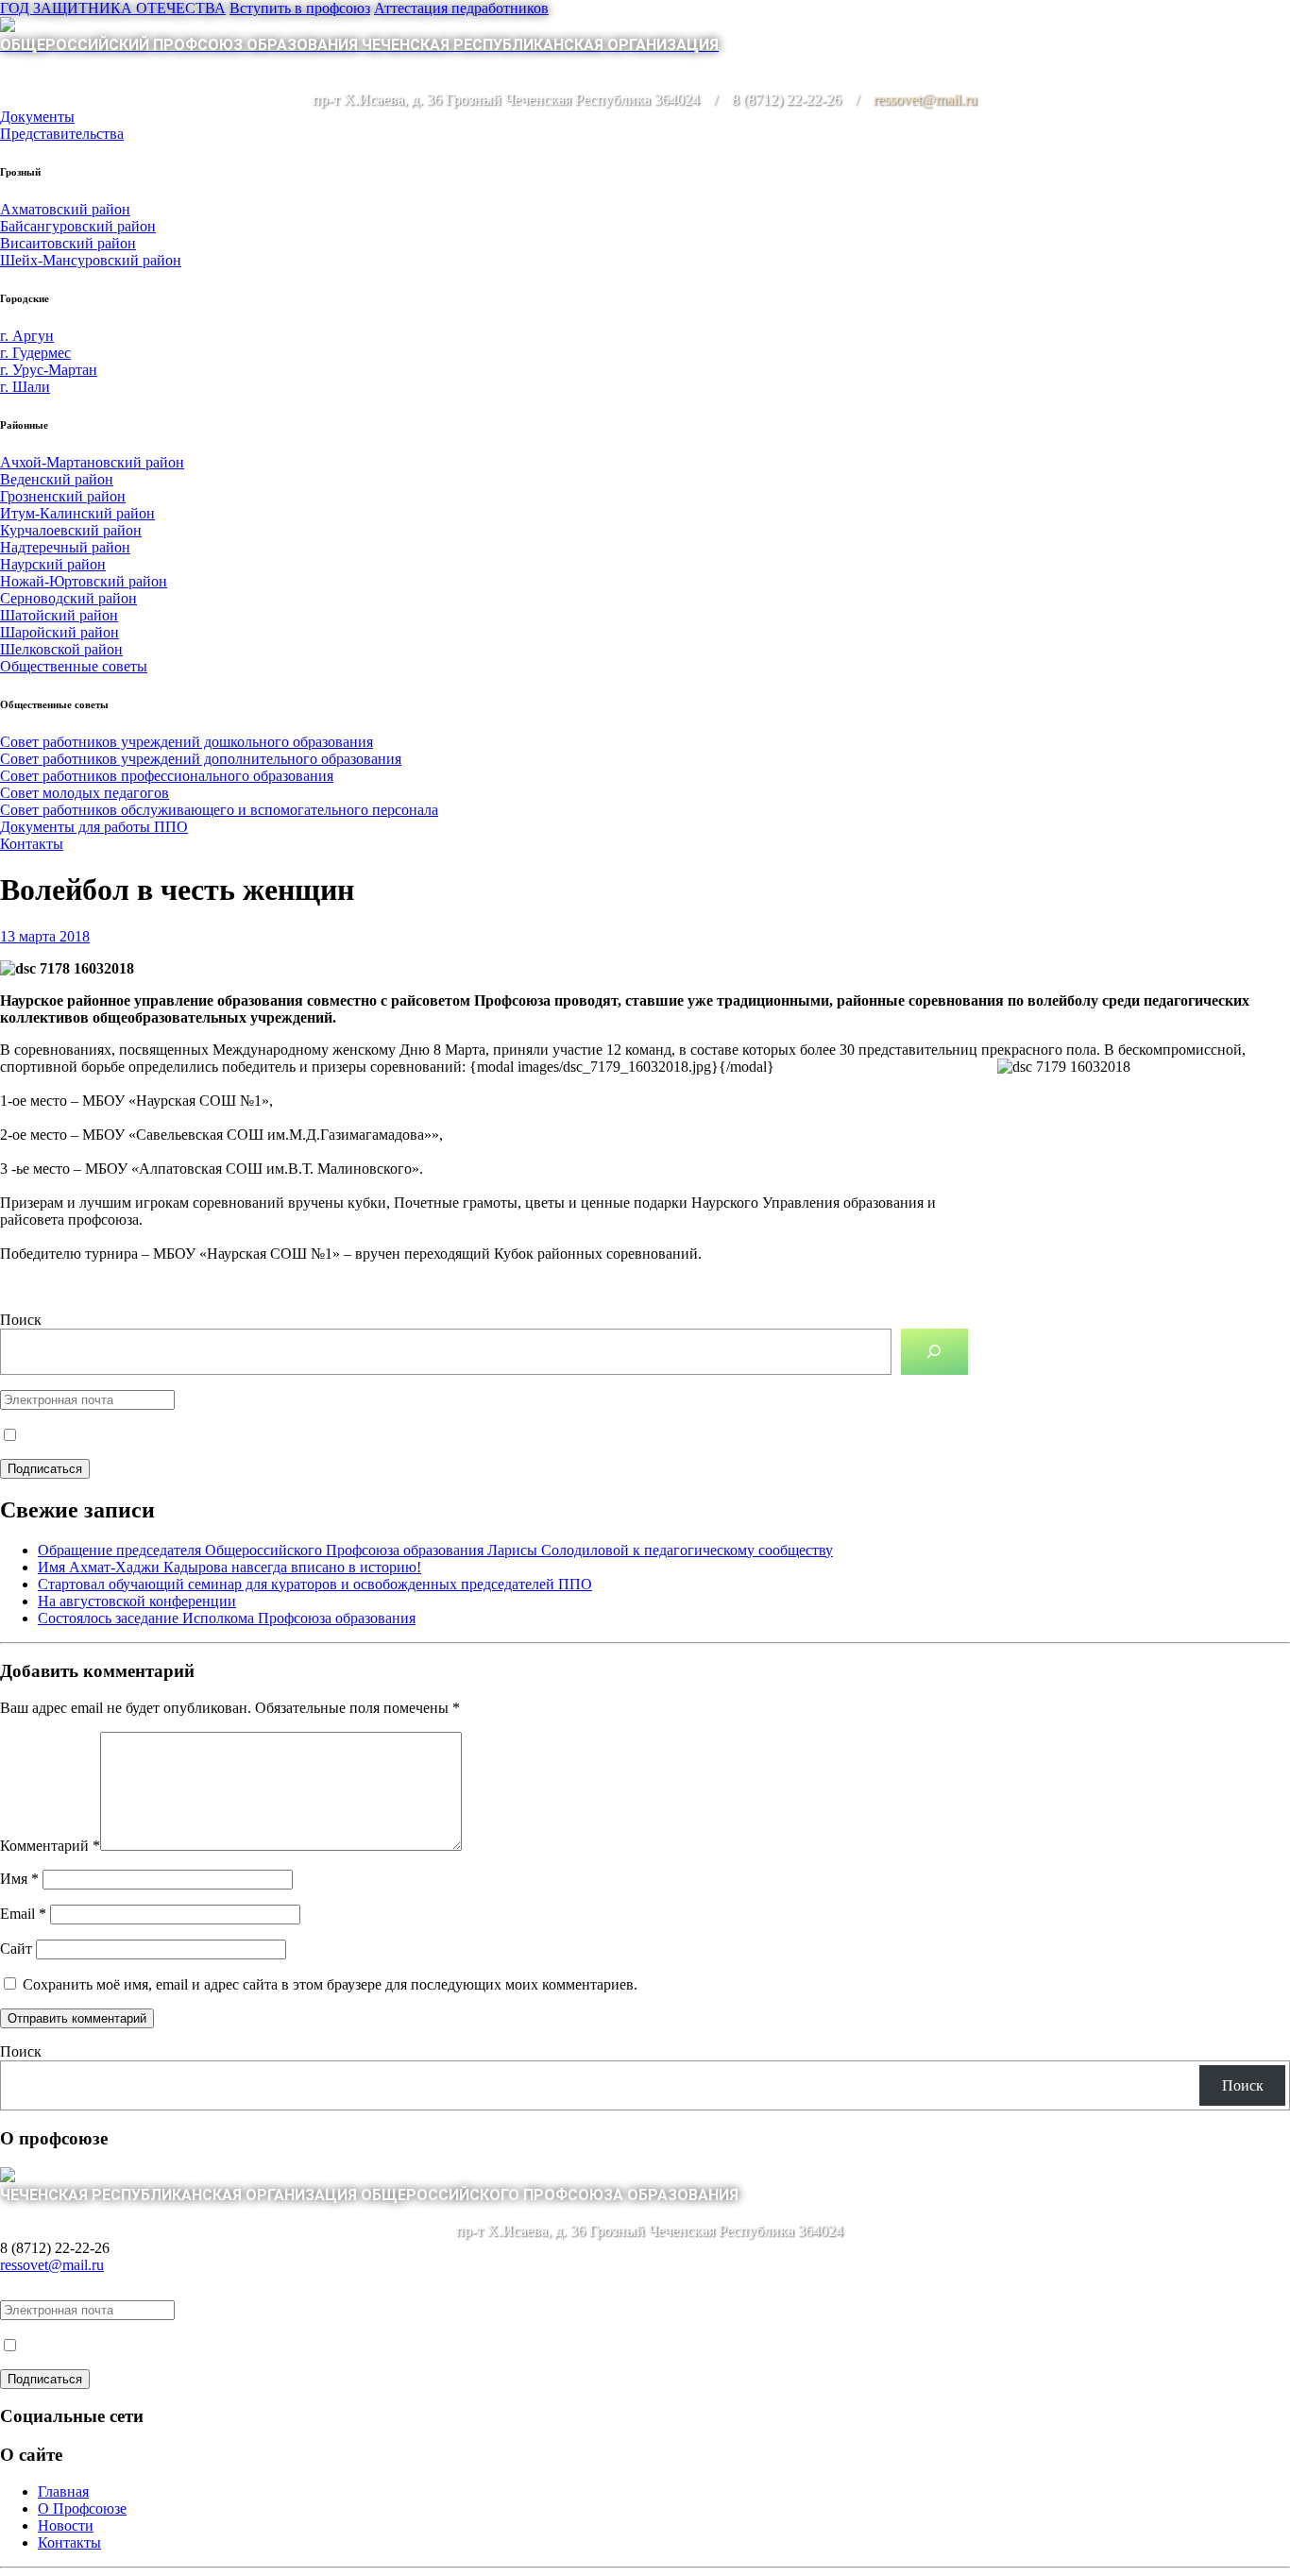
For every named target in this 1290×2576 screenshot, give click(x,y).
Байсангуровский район (78, 226)
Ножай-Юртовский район (84, 581)
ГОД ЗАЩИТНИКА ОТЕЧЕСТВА (113, 8)
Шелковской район (61, 649)
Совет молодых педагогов (85, 793)
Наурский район (53, 564)
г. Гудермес (35, 353)
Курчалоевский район (71, 530)
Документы (37, 117)
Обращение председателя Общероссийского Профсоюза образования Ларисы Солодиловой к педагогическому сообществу (435, 1550)
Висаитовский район (68, 243)
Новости (66, 2525)
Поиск (21, 1320)
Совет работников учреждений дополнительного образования (201, 759)
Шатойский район (59, 615)
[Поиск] (934, 1352)
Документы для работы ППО (94, 827)
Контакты (32, 844)
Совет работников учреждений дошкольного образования (187, 742)
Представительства (62, 134)
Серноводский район (68, 598)
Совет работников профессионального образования (167, 776)
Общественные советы (74, 666)
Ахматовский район (65, 209)
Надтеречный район (65, 547)
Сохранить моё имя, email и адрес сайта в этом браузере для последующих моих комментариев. (330, 1984)
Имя (19, 1879)
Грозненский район (63, 496)
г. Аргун (27, 336)
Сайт (16, 1949)
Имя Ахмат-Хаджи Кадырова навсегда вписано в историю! (229, 1567)
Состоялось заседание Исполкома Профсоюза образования (227, 1618)
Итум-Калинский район (77, 513)
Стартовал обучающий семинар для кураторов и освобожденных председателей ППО (315, 1584)
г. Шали (25, 387)
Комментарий (50, 1846)
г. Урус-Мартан (49, 370)
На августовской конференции (137, 1601)
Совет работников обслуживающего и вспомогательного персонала (219, 810)
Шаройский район (59, 632)
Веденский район (57, 479)
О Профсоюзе (82, 2508)
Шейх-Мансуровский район (91, 260)
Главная (63, 2491)
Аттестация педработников (461, 8)
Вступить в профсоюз (300, 8)
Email (23, 1914)
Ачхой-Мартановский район (92, 462)
